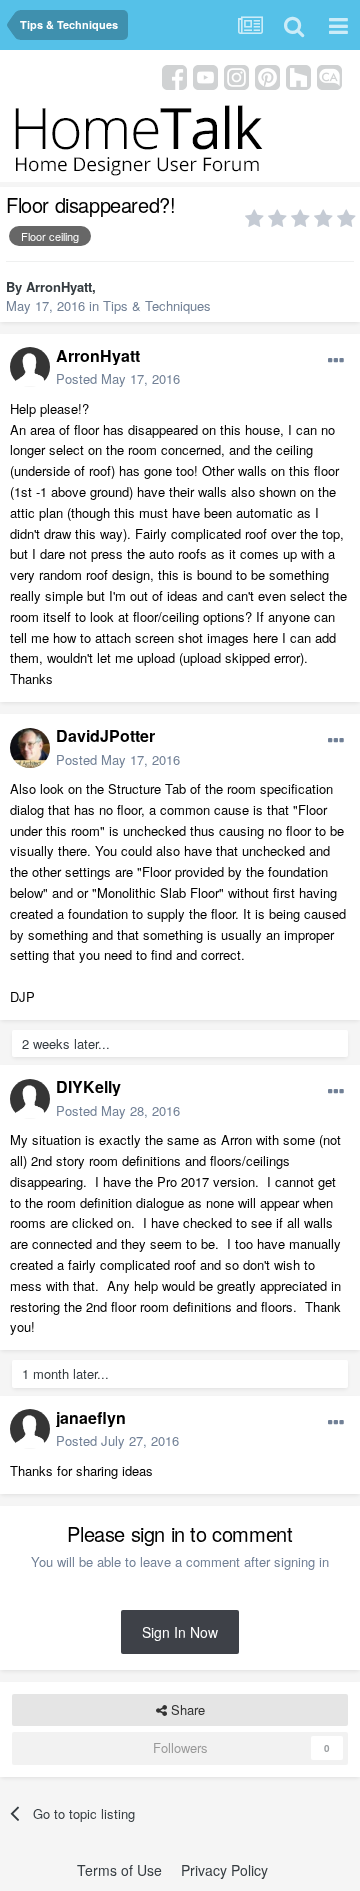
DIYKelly (88, 1086)
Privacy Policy (224, 1870)
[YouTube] (205, 75)
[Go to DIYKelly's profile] (30, 1099)
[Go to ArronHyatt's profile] (30, 367)
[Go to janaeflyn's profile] (30, 1429)
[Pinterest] (267, 75)
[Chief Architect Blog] (329, 75)
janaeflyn (91, 1417)
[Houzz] (298, 75)
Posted (118, 378)
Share (186, 1709)
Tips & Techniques (157, 305)
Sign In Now (180, 1632)
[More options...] (336, 361)
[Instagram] (236, 75)
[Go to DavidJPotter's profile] (30, 748)
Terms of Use (119, 1870)
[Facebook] (174, 75)
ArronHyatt (59, 286)
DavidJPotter (105, 735)
